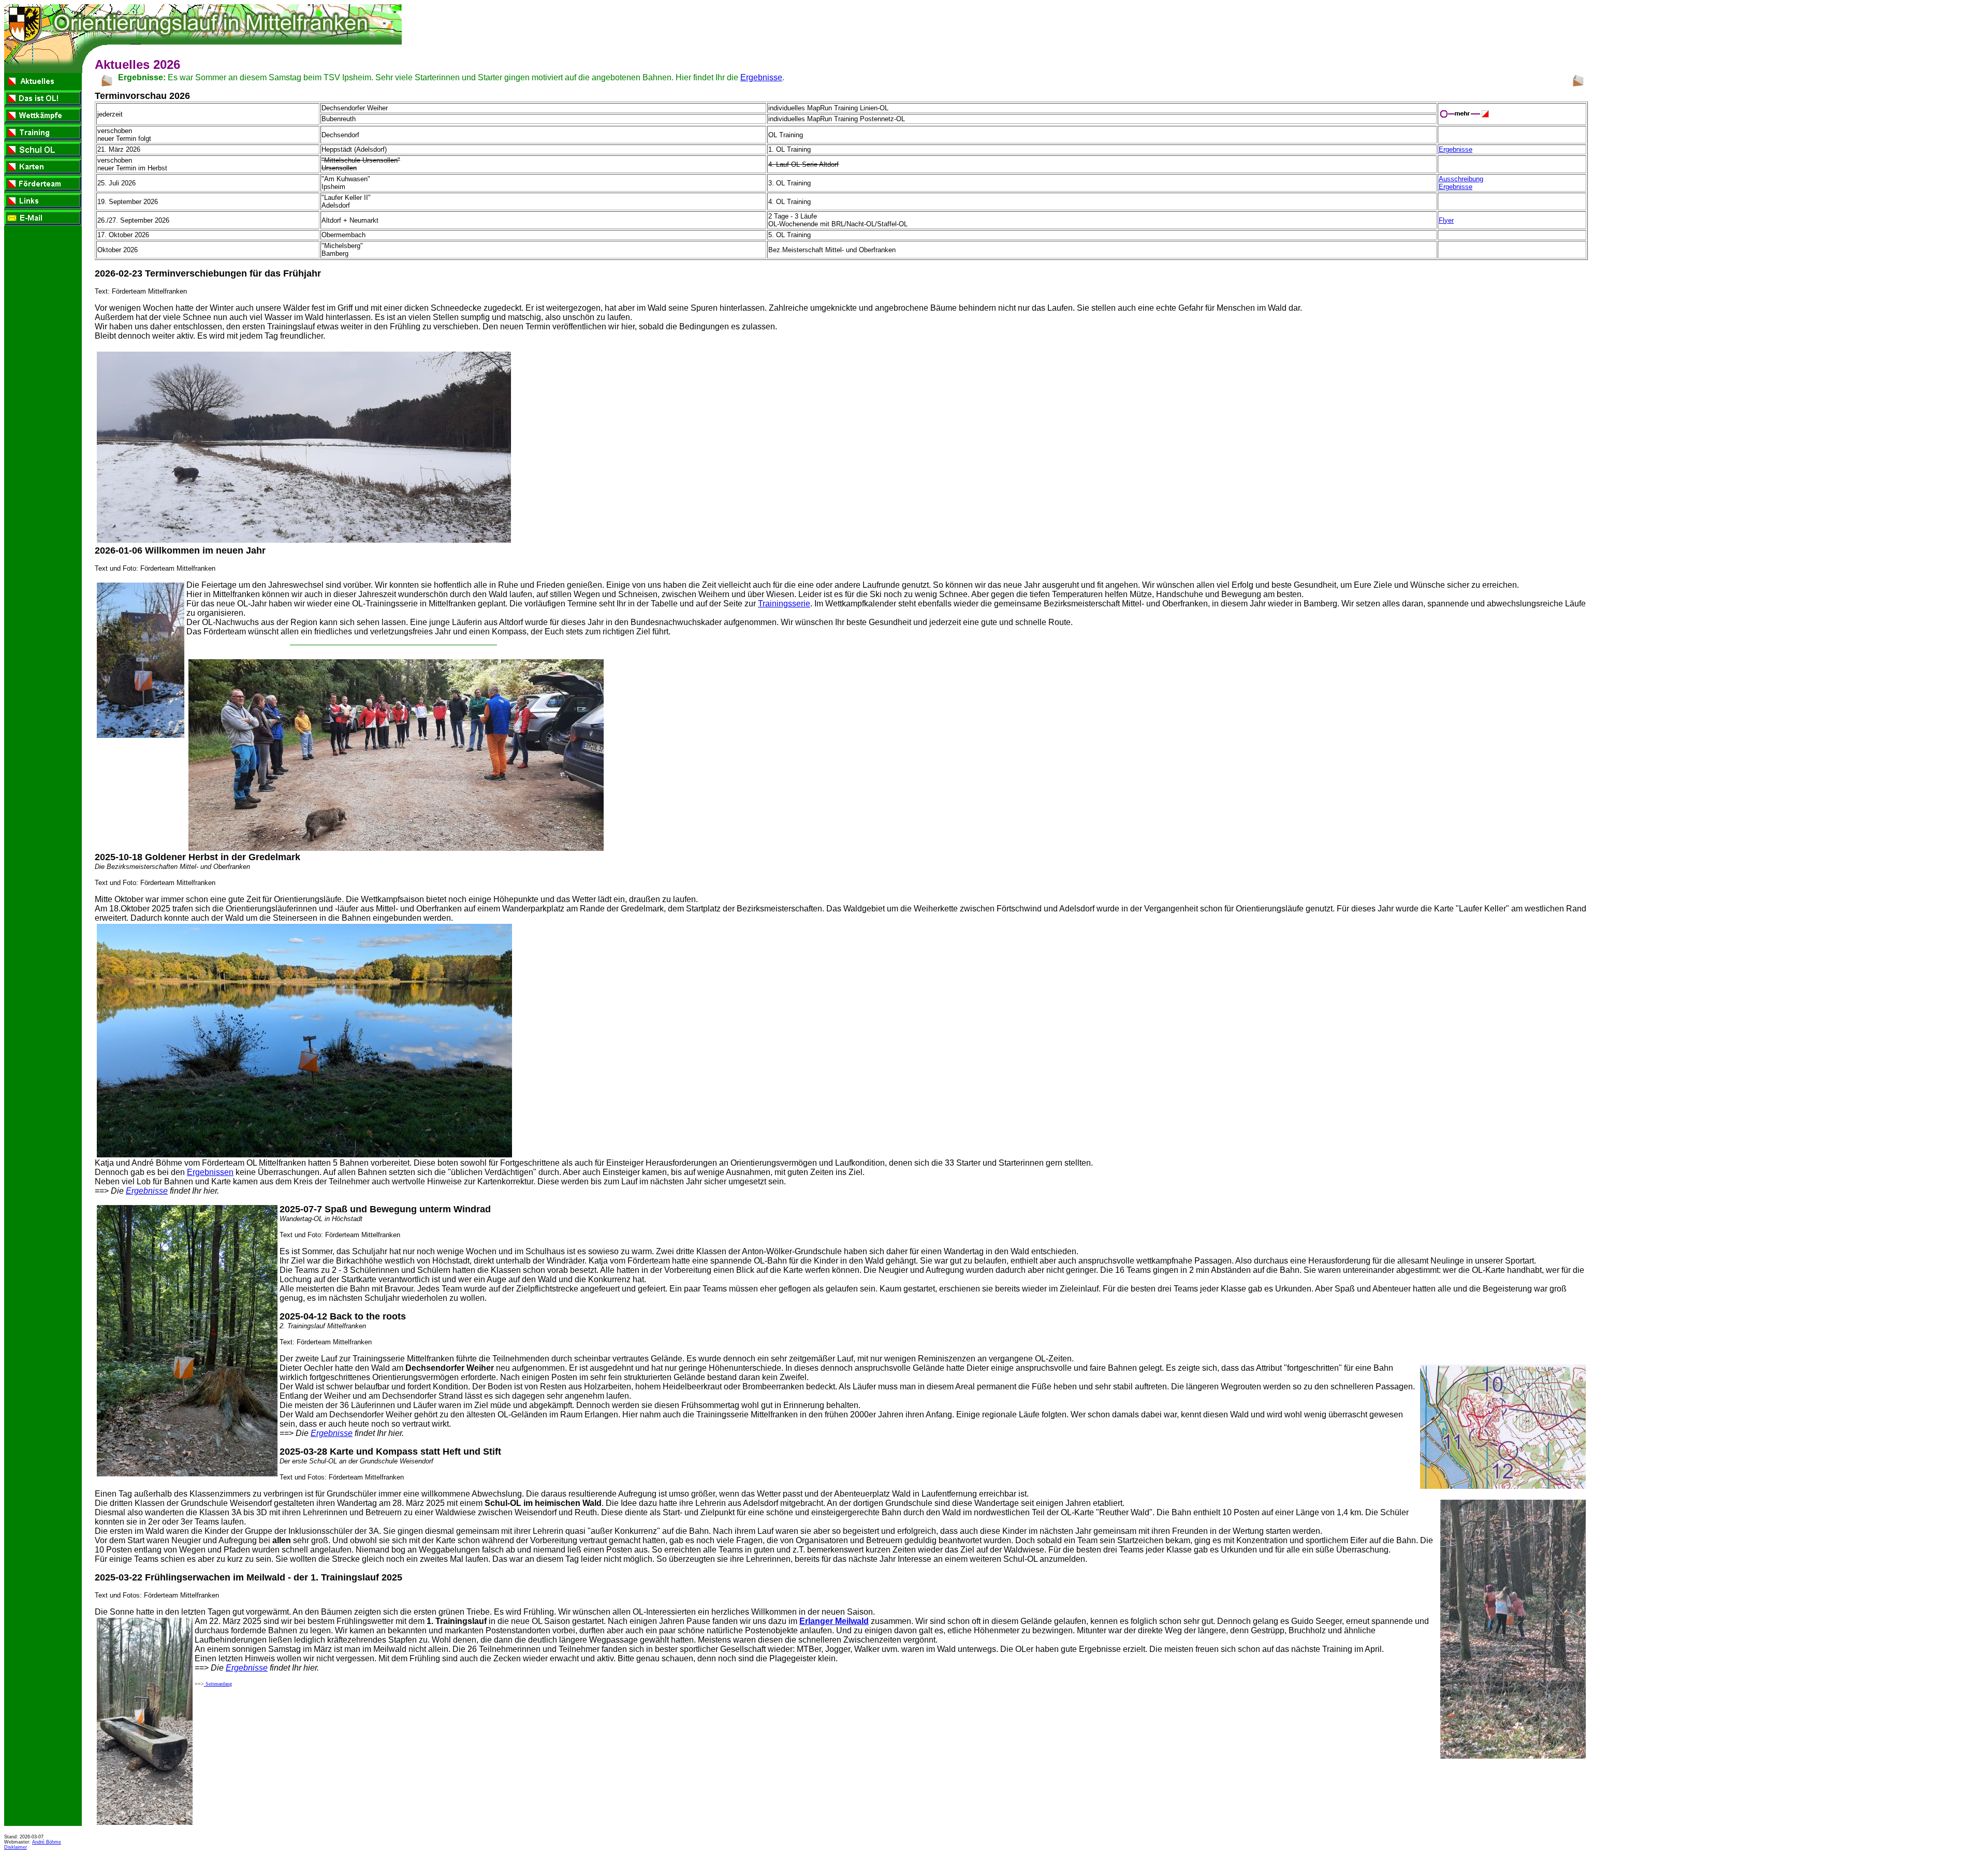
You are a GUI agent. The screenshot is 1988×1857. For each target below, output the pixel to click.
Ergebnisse (761, 77)
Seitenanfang (218, 1684)
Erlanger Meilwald (834, 1621)
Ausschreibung (1461, 179)
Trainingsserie (784, 604)
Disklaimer (16, 1847)
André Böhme (47, 1842)
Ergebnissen (210, 1172)
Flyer (1446, 220)
